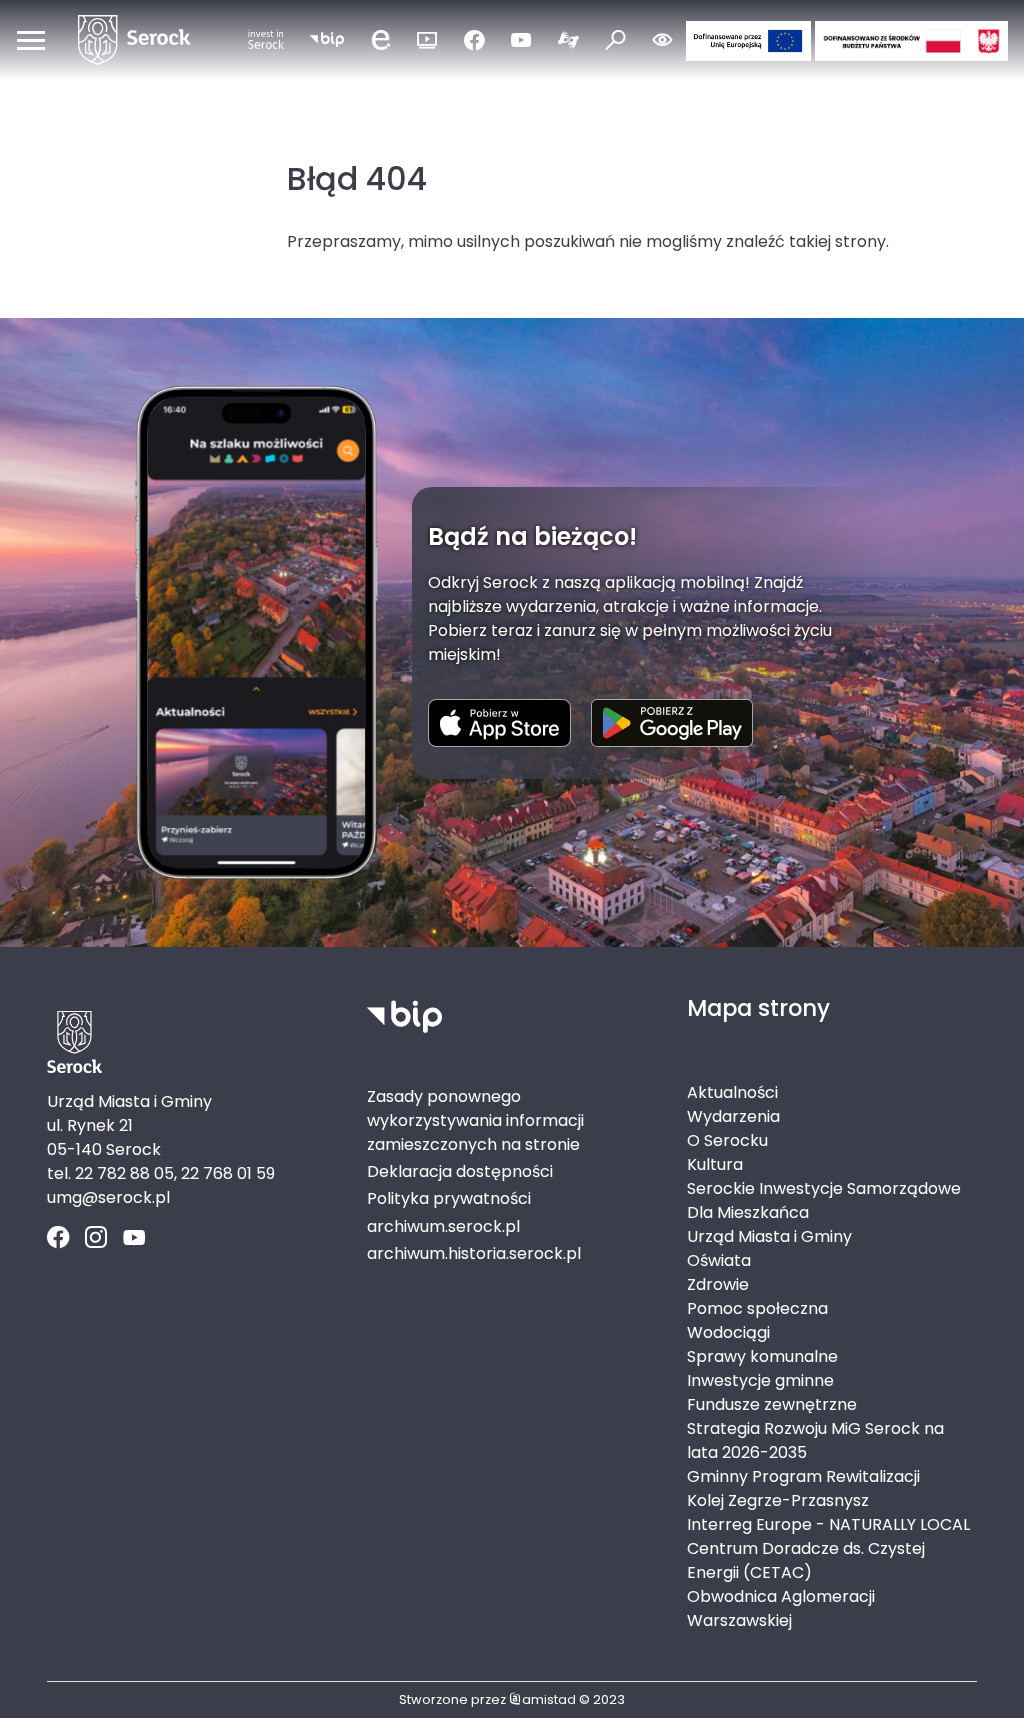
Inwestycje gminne (760, 1380)
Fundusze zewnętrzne (772, 1404)
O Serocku (727, 1140)
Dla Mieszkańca (748, 1212)
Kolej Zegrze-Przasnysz (778, 1500)
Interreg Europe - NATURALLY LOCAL (828, 1524)
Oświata (719, 1260)
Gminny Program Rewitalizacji (803, 1476)
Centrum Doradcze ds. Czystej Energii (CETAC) (806, 1560)
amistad (549, 1699)
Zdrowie (718, 1284)
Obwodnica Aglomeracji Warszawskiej (781, 1608)
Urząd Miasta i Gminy (769, 1236)
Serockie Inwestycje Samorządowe (824, 1188)
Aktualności (732, 1092)
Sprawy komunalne (762, 1356)
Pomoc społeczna (757, 1308)
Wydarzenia (733, 1116)
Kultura (715, 1164)
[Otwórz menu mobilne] (31, 40)
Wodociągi (728, 1332)
